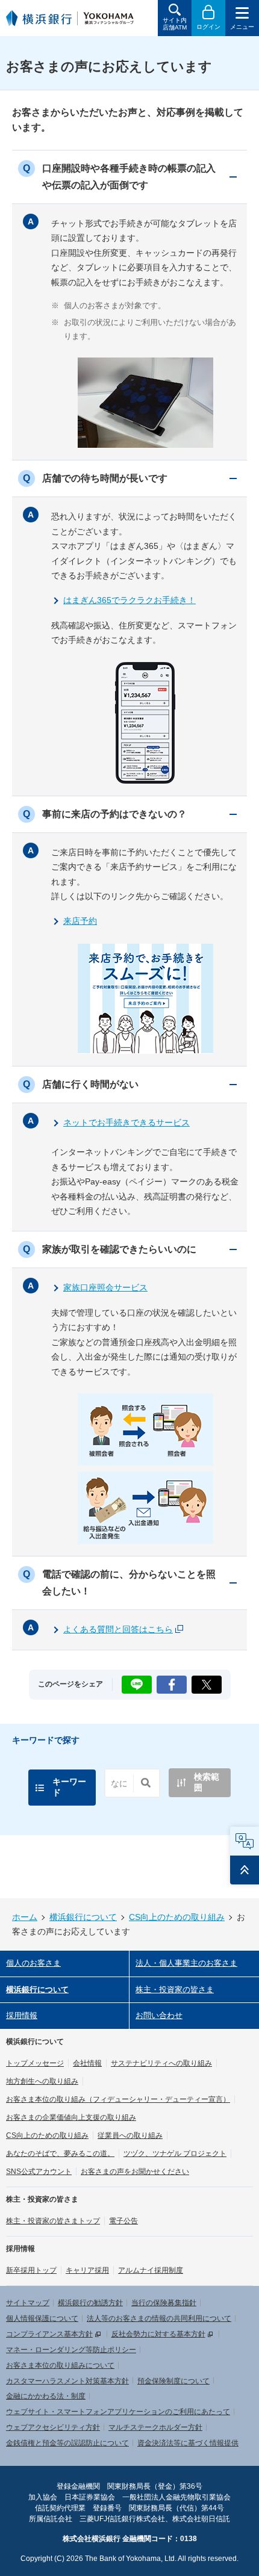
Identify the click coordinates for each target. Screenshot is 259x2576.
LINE (136, 1681)
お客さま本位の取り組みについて (60, 2365)
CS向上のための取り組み (177, 1917)
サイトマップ (28, 2303)
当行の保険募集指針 (164, 2303)
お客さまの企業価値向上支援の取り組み (71, 2117)
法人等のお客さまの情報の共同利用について (159, 2318)
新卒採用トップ (31, 2270)
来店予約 (80, 921)
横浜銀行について (83, 1917)
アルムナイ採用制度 (151, 2270)
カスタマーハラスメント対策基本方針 (67, 2381)
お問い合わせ (159, 2015)
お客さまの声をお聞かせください (135, 2172)
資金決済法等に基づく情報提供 (188, 2443)
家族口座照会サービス (105, 1287)
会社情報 (87, 2063)
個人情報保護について (42, 2318)
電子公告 (123, 2221)
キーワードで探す (46, 1740)
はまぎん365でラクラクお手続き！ (129, 600)
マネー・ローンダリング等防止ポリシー (71, 2350)
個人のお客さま (33, 1963)
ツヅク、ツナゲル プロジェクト (175, 2153)
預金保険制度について (173, 2381)
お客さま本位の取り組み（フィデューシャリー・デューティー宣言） (118, 2099)
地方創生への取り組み (42, 2081)
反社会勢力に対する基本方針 (158, 2334)
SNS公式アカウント (39, 2172)
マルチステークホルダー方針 (155, 2427)
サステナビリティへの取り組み (161, 2063)
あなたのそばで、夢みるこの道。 (60, 2153)
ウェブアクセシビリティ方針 (53, 2427)
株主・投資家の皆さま (175, 1989)
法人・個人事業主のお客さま (186, 1963)
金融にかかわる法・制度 (46, 2396)
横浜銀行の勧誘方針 (90, 2303)
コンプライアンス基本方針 (49, 2334)
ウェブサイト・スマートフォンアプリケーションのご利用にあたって (118, 2412)
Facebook (172, 1681)
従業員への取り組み (130, 2135)
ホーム (25, 1917)
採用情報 (22, 2015)
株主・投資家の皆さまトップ (53, 2221)
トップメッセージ (35, 2063)
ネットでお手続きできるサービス (126, 1122)
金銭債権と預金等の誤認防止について (67, 2443)
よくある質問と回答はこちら (118, 1629)
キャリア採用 (87, 2270)
